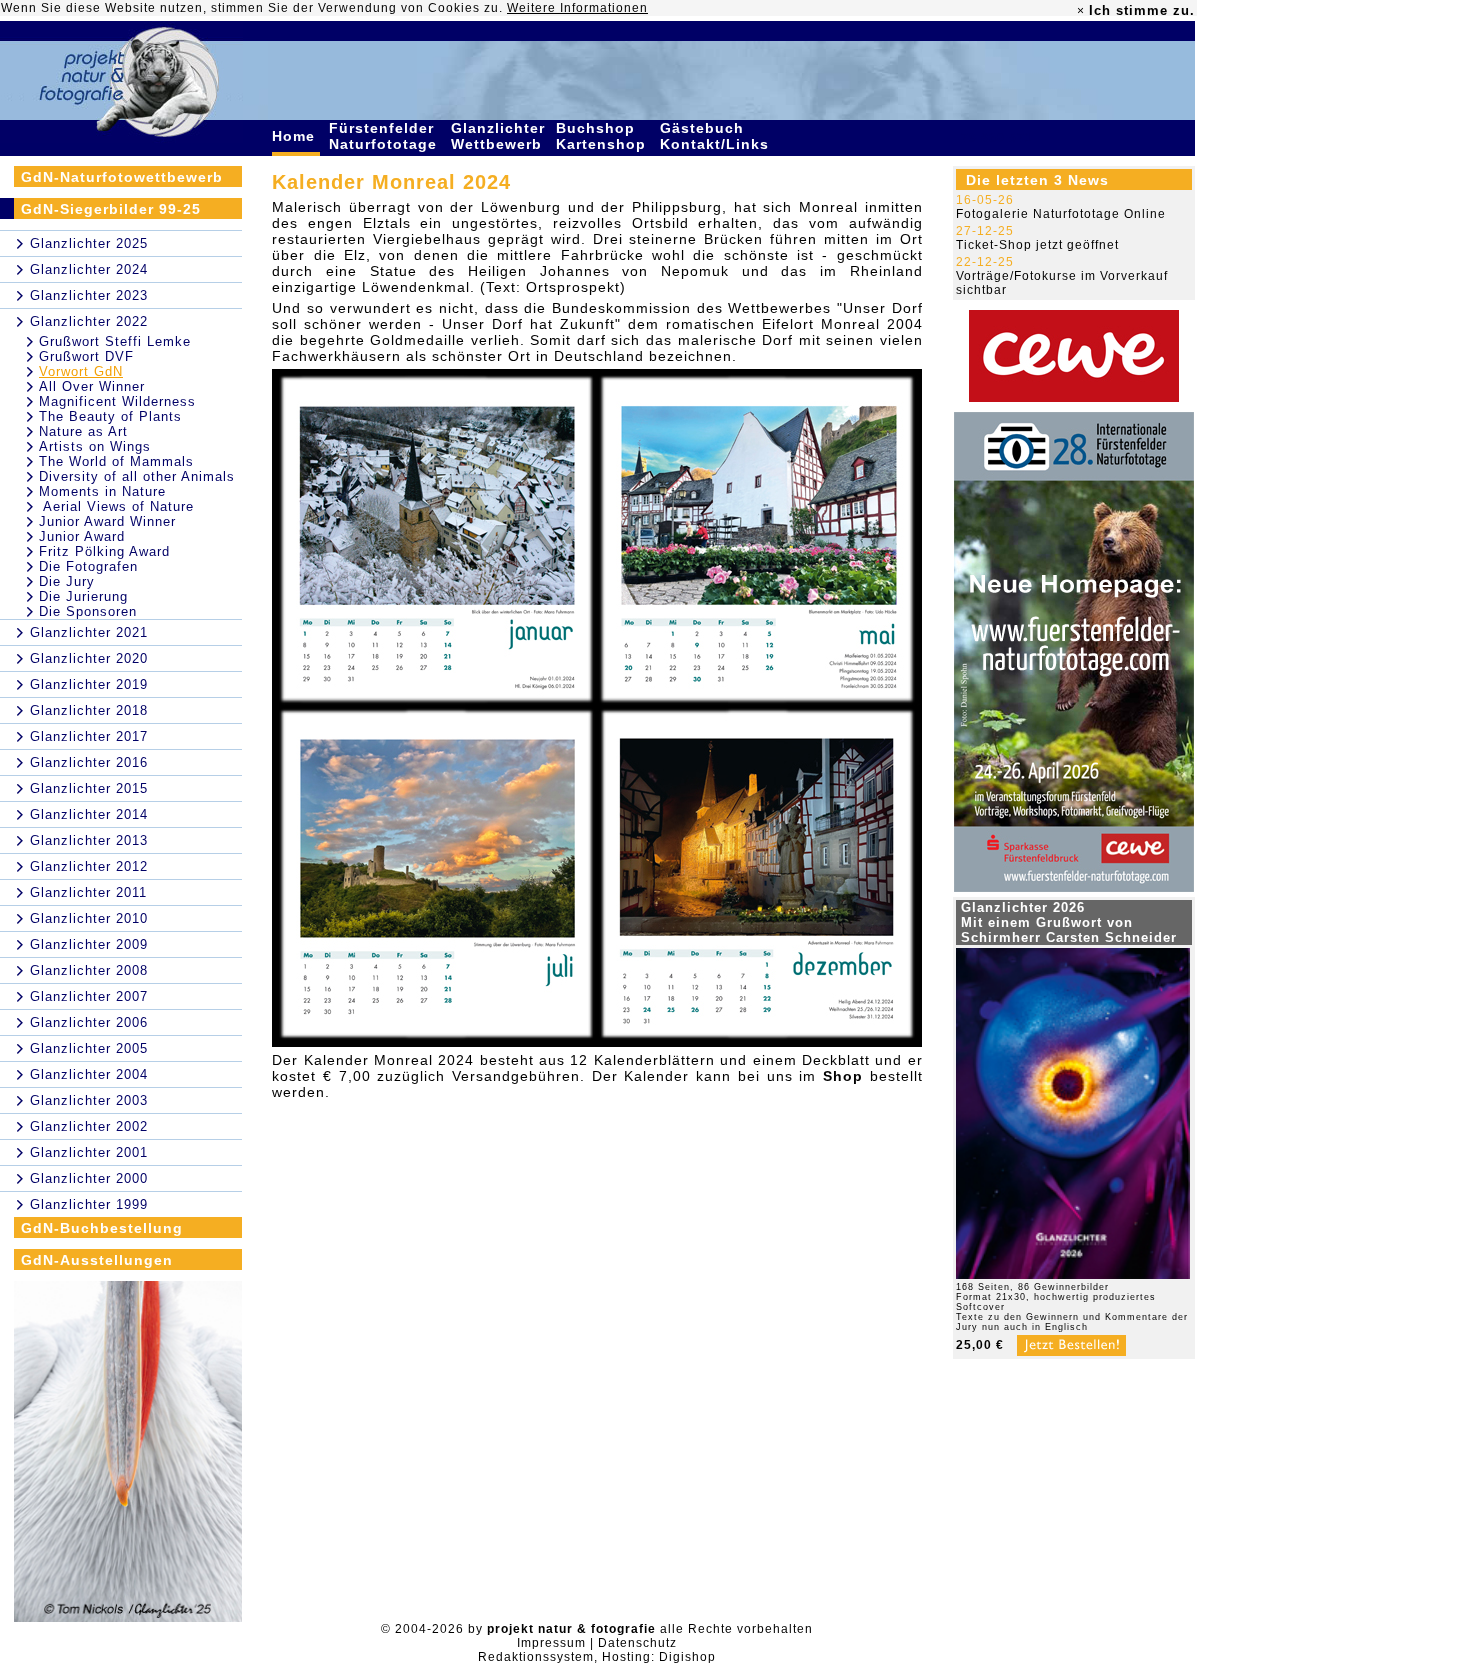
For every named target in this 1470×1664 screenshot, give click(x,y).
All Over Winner (92, 386)
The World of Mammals (116, 461)
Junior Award (82, 536)
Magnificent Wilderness (117, 401)
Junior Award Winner (107, 521)
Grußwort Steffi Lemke (115, 341)
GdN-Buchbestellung (102, 1228)
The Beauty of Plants (110, 416)
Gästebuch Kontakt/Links (717, 136)
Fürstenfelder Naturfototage (385, 136)
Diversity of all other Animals (137, 476)
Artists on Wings (95, 446)
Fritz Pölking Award (104, 551)
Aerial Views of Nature (116, 506)
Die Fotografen (88, 566)
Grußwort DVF (86, 356)
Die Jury (67, 581)
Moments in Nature (102, 491)
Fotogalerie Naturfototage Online (1061, 214)
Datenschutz (637, 1643)
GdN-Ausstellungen (97, 1260)
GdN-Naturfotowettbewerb (122, 177)
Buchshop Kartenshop (603, 136)
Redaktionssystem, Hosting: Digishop (597, 1657)
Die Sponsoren (88, 611)
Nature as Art (83, 431)
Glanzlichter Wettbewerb (499, 136)
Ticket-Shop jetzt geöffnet (1037, 245)
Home (296, 136)
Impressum (551, 1643)
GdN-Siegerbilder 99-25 (111, 209)
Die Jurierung (83, 596)
